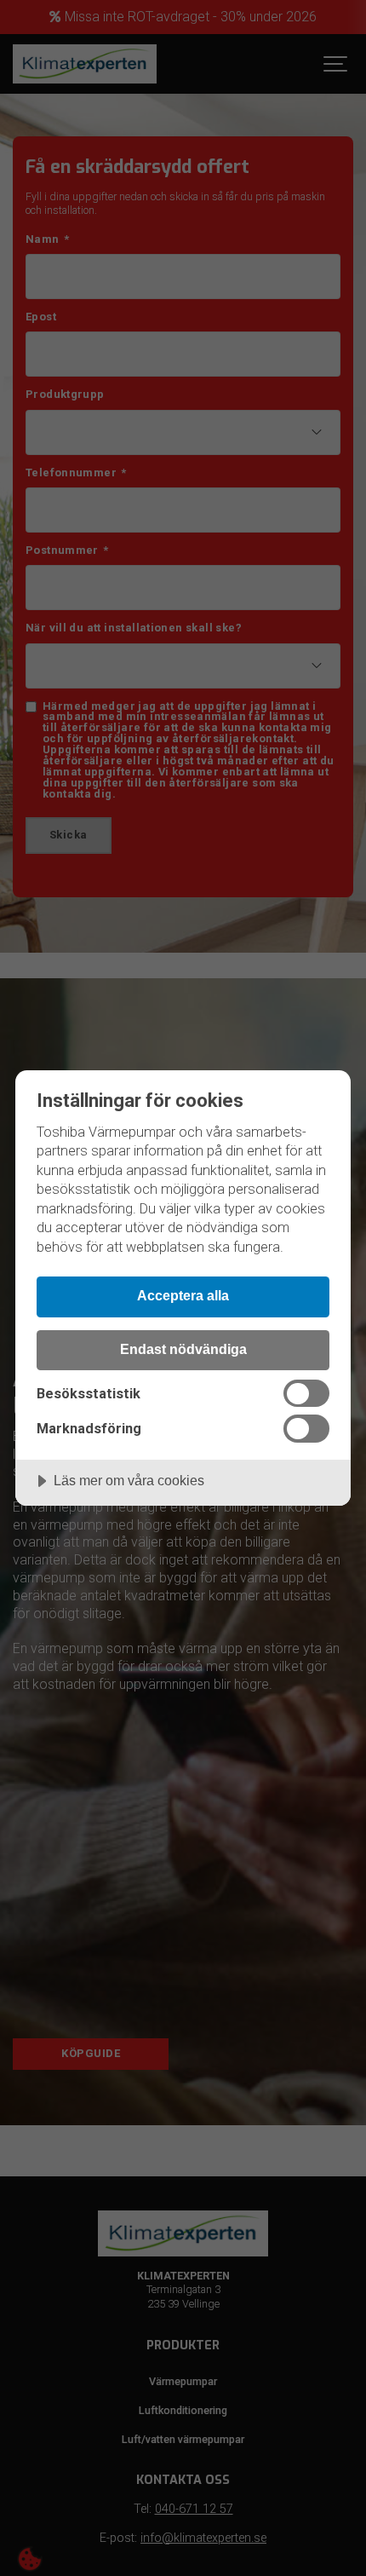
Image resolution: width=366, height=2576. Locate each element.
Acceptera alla (183, 1295)
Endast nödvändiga (183, 1349)
